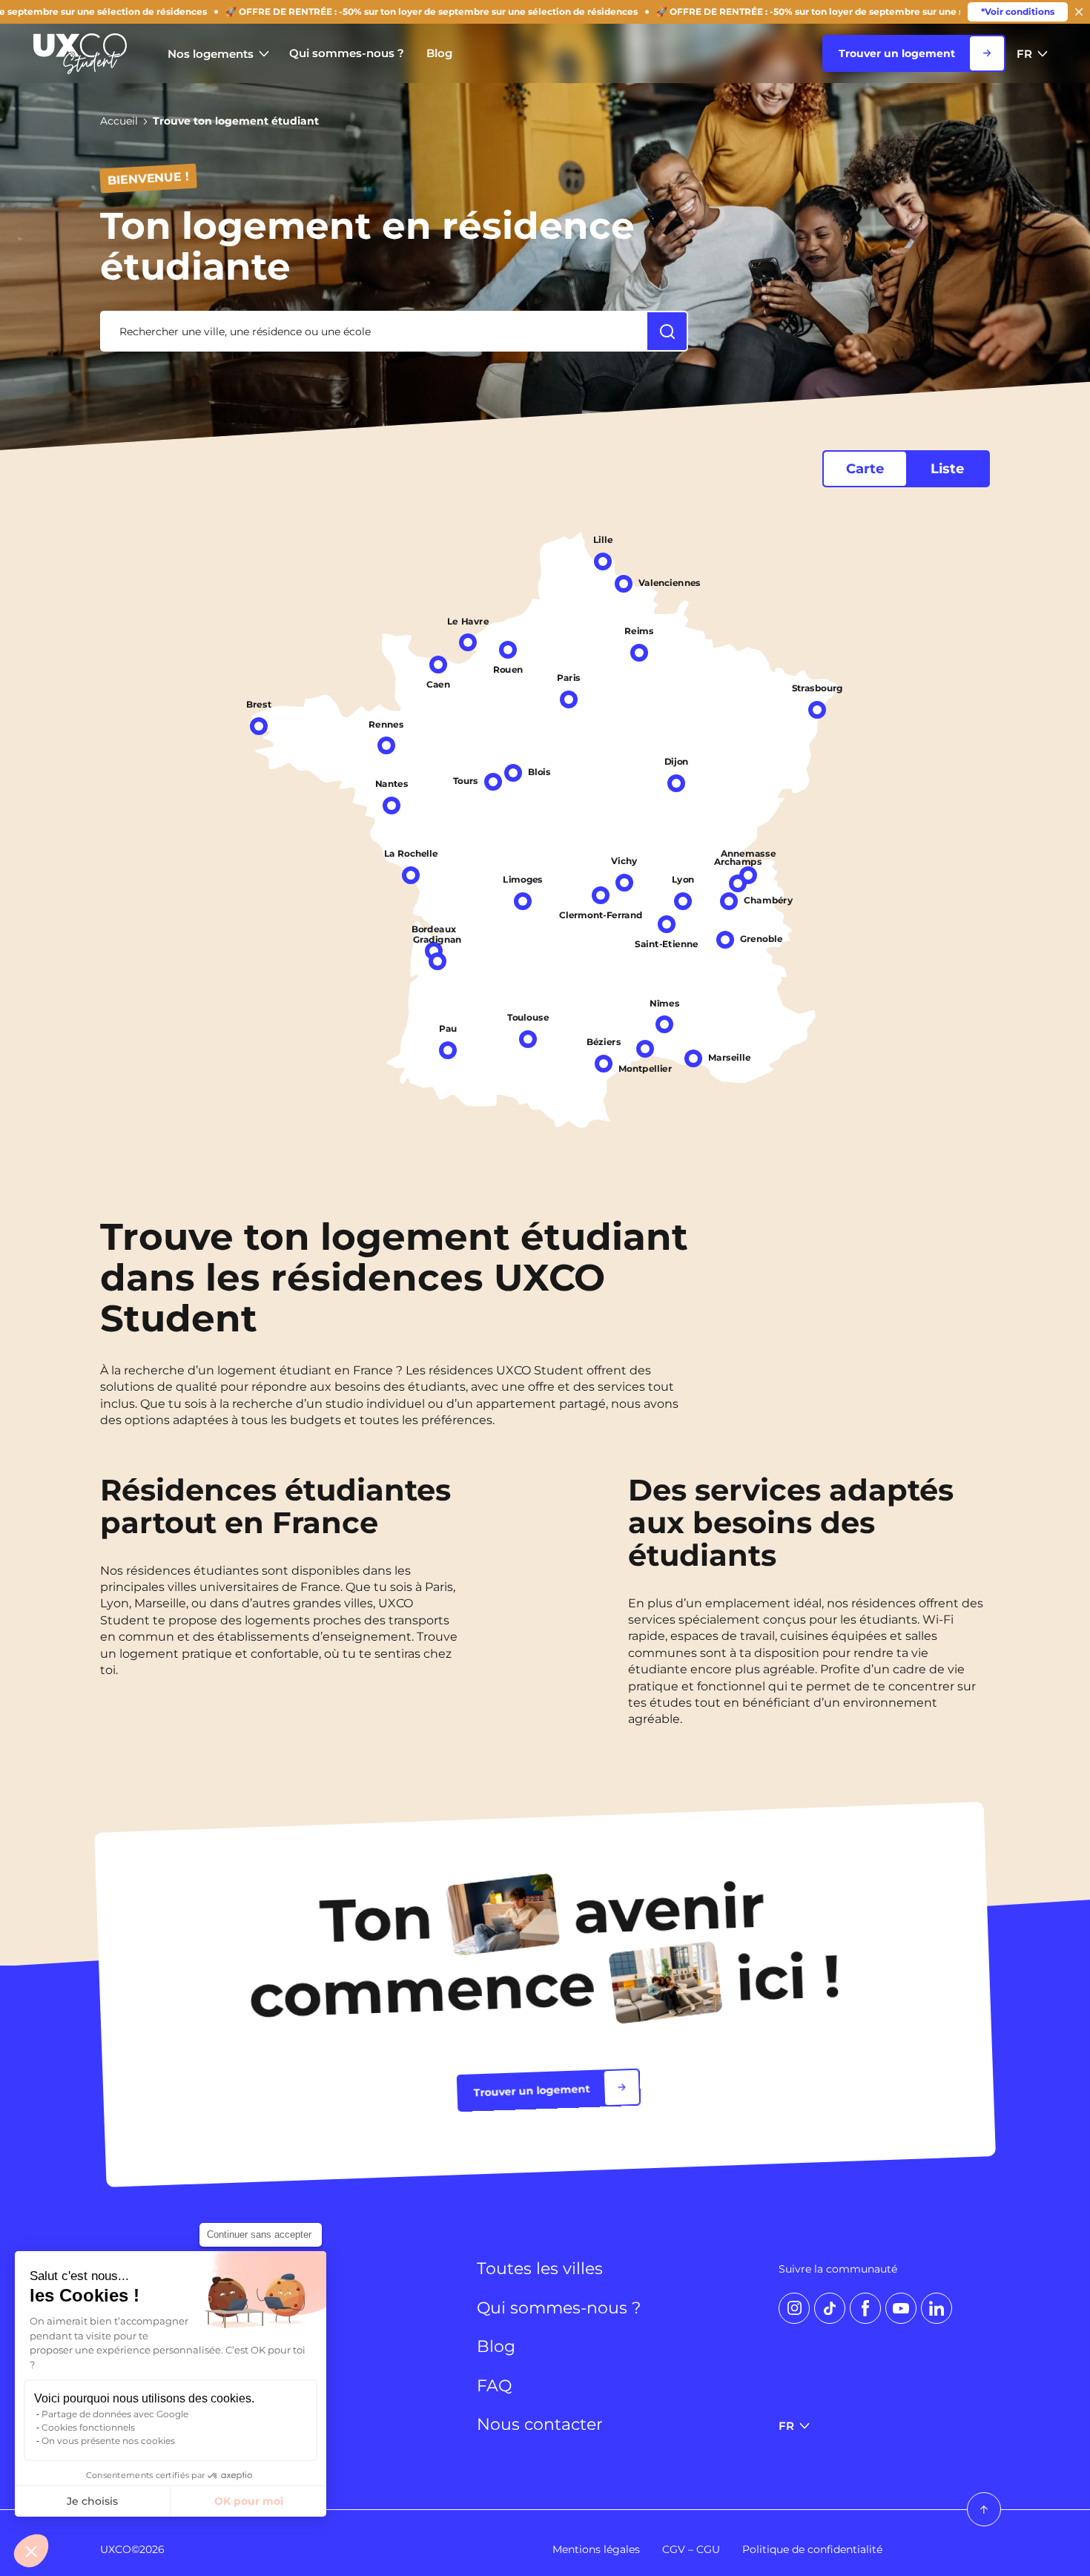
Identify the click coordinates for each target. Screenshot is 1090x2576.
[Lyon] (683, 901)
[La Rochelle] (411, 874)
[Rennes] (386, 745)
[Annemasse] (748, 875)
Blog (439, 53)
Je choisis (92, 2501)
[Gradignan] (437, 961)
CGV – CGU (691, 2549)
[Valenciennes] (624, 584)
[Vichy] (624, 882)
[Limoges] (523, 901)
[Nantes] (392, 806)
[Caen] (438, 665)
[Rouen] (508, 649)
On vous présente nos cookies (108, 2441)
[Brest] (259, 725)
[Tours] (493, 781)
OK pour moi (249, 2501)
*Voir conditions (1018, 11)
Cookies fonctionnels (88, 2427)
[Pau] (448, 1050)
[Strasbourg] (817, 710)
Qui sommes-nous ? (347, 53)
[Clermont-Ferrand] (601, 895)
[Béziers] (604, 1063)
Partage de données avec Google (115, 2414)
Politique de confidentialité (812, 2549)
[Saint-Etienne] (667, 923)
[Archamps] (738, 883)
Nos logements (211, 54)
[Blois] (513, 773)
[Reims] (639, 653)
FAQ (494, 2386)
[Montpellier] (645, 1049)
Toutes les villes (540, 2269)
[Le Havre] (468, 642)
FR (1024, 54)
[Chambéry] (729, 900)
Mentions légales (596, 2549)
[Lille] (603, 561)
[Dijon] (676, 783)
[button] (31, 2551)
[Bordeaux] (434, 951)
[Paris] (569, 699)
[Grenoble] (725, 939)
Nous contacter (540, 2425)
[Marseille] (693, 1058)
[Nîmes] (664, 1024)
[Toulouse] (528, 1039)
